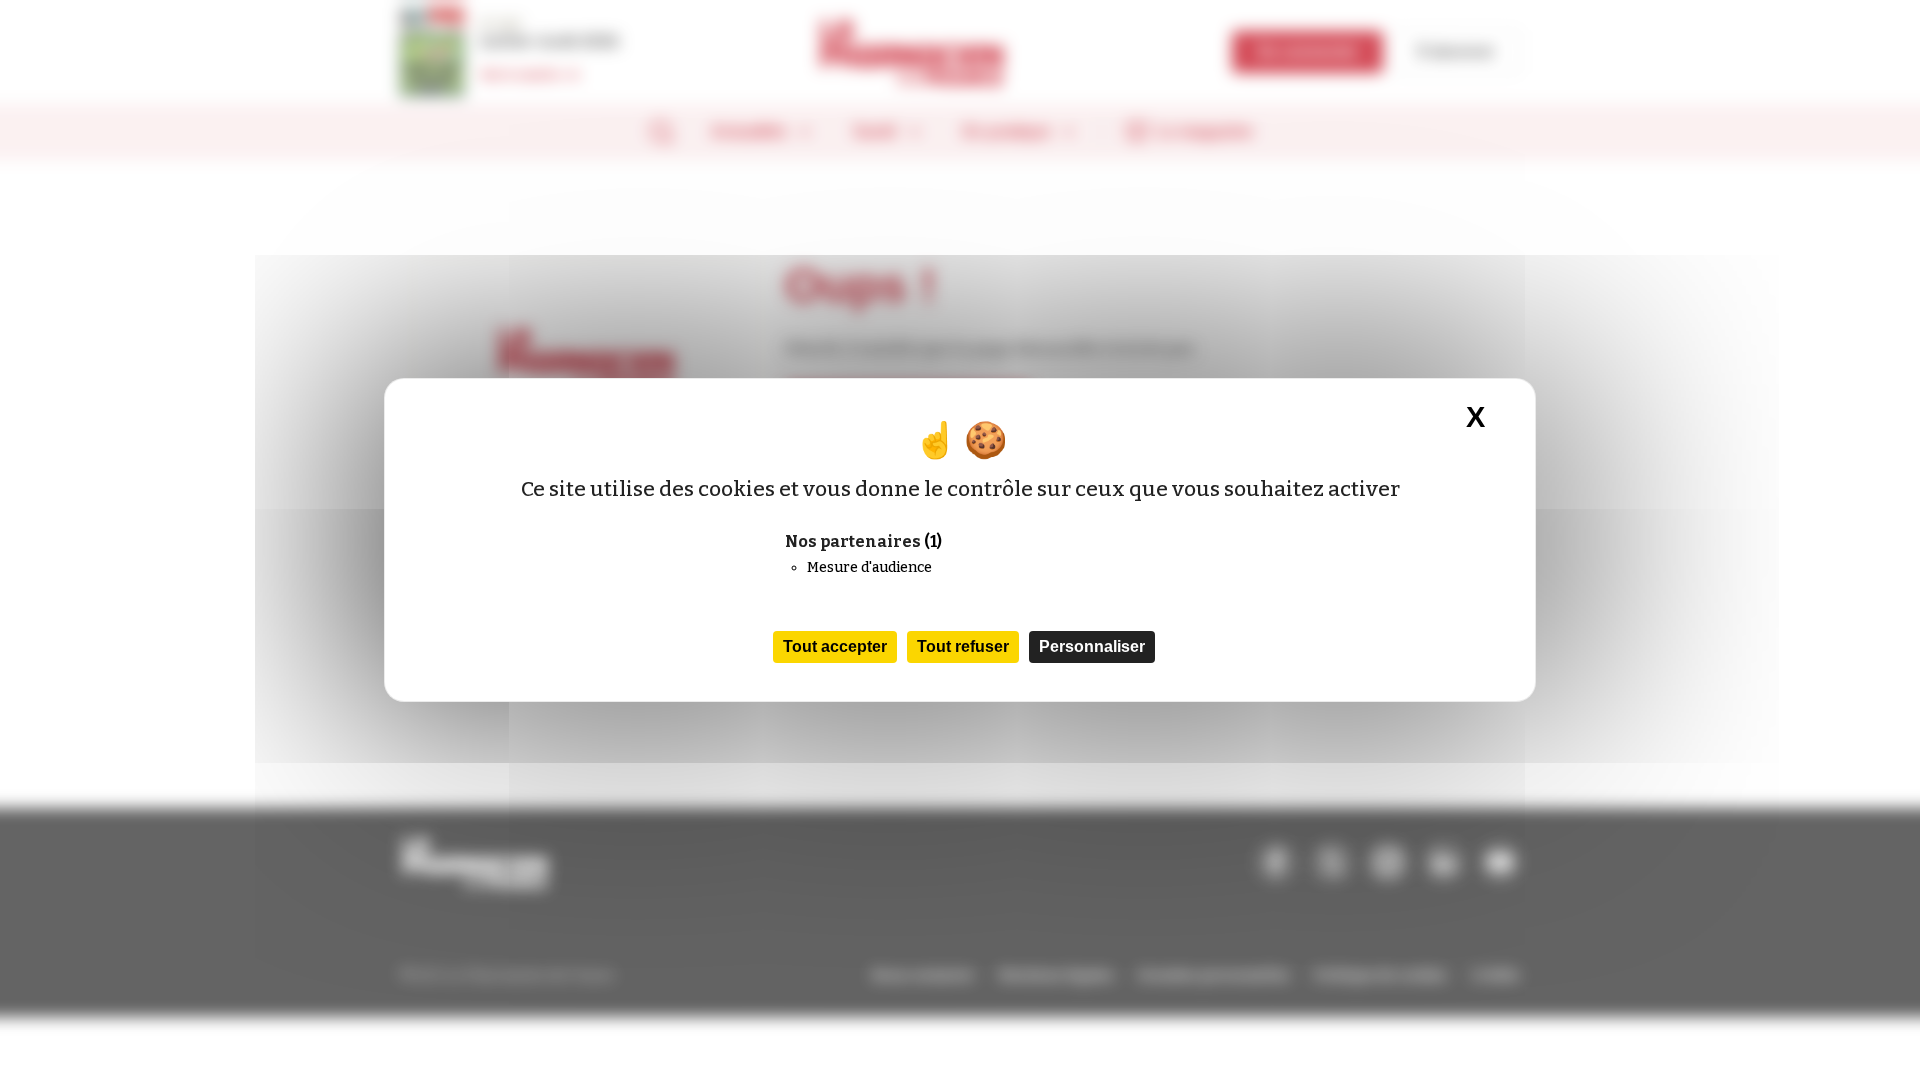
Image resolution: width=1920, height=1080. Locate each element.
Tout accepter (835, 646)
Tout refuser (963, 646)
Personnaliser (1092, 646)
